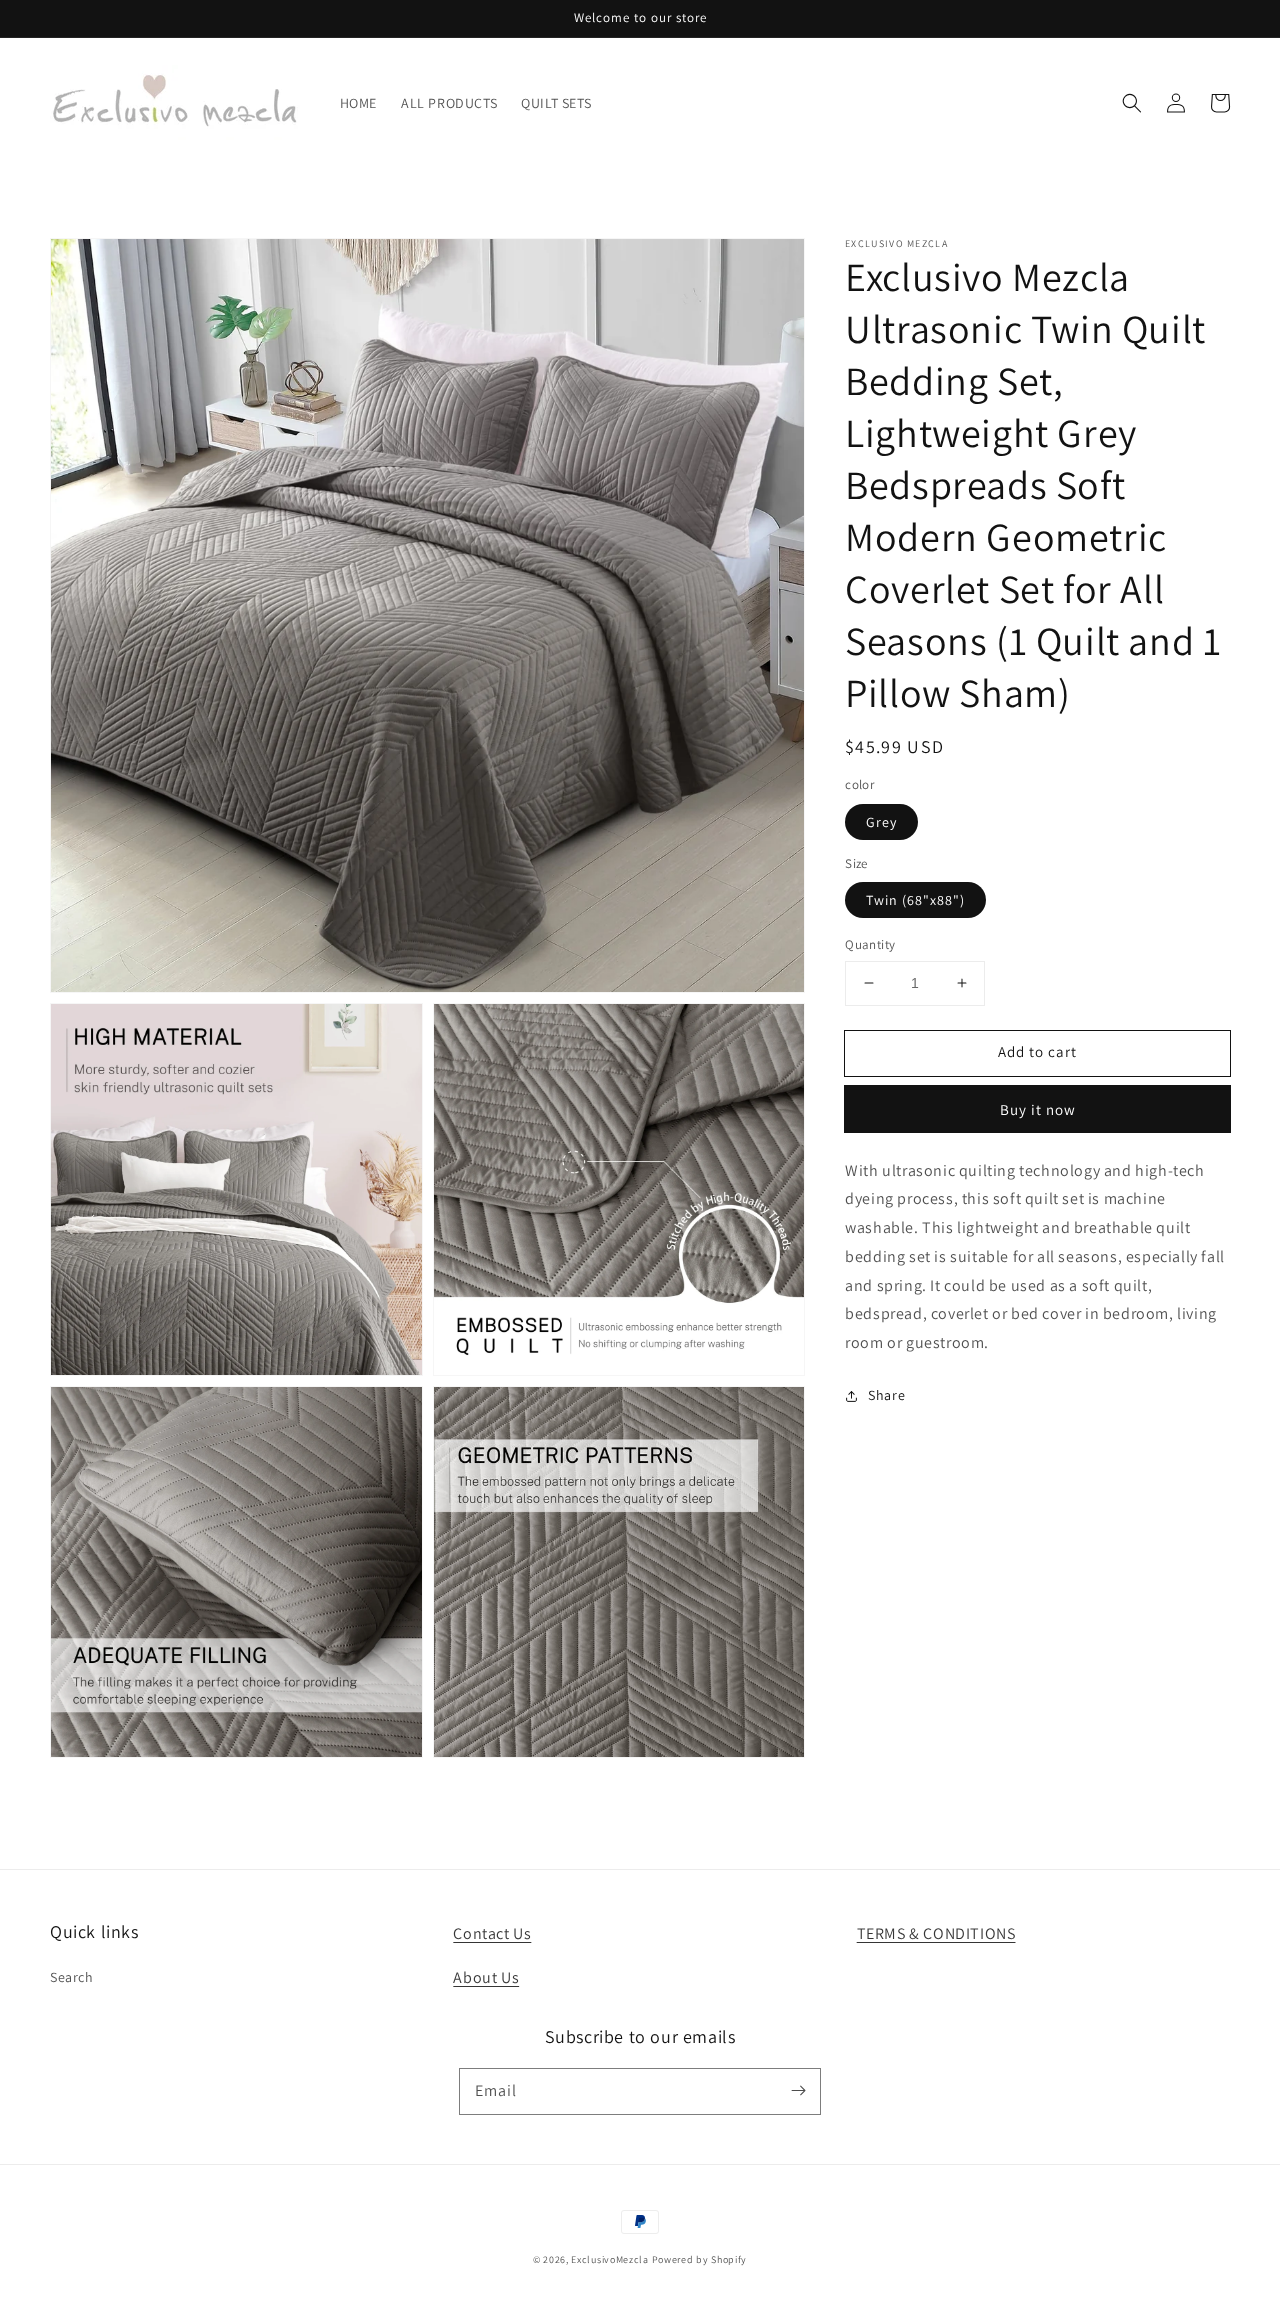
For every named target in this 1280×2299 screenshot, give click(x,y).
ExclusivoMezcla (610, 2259)
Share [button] (886, 1395)
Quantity (870, 944)
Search (72, 1977)
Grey (881, 821)
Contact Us (492, 1933)
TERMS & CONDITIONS (936, 1933)
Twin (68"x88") (915, 900)
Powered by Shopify (700, 2259)
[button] (1132, 103)
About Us (486, 1977)
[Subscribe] (798, 2091)
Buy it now (1038, 1108)
